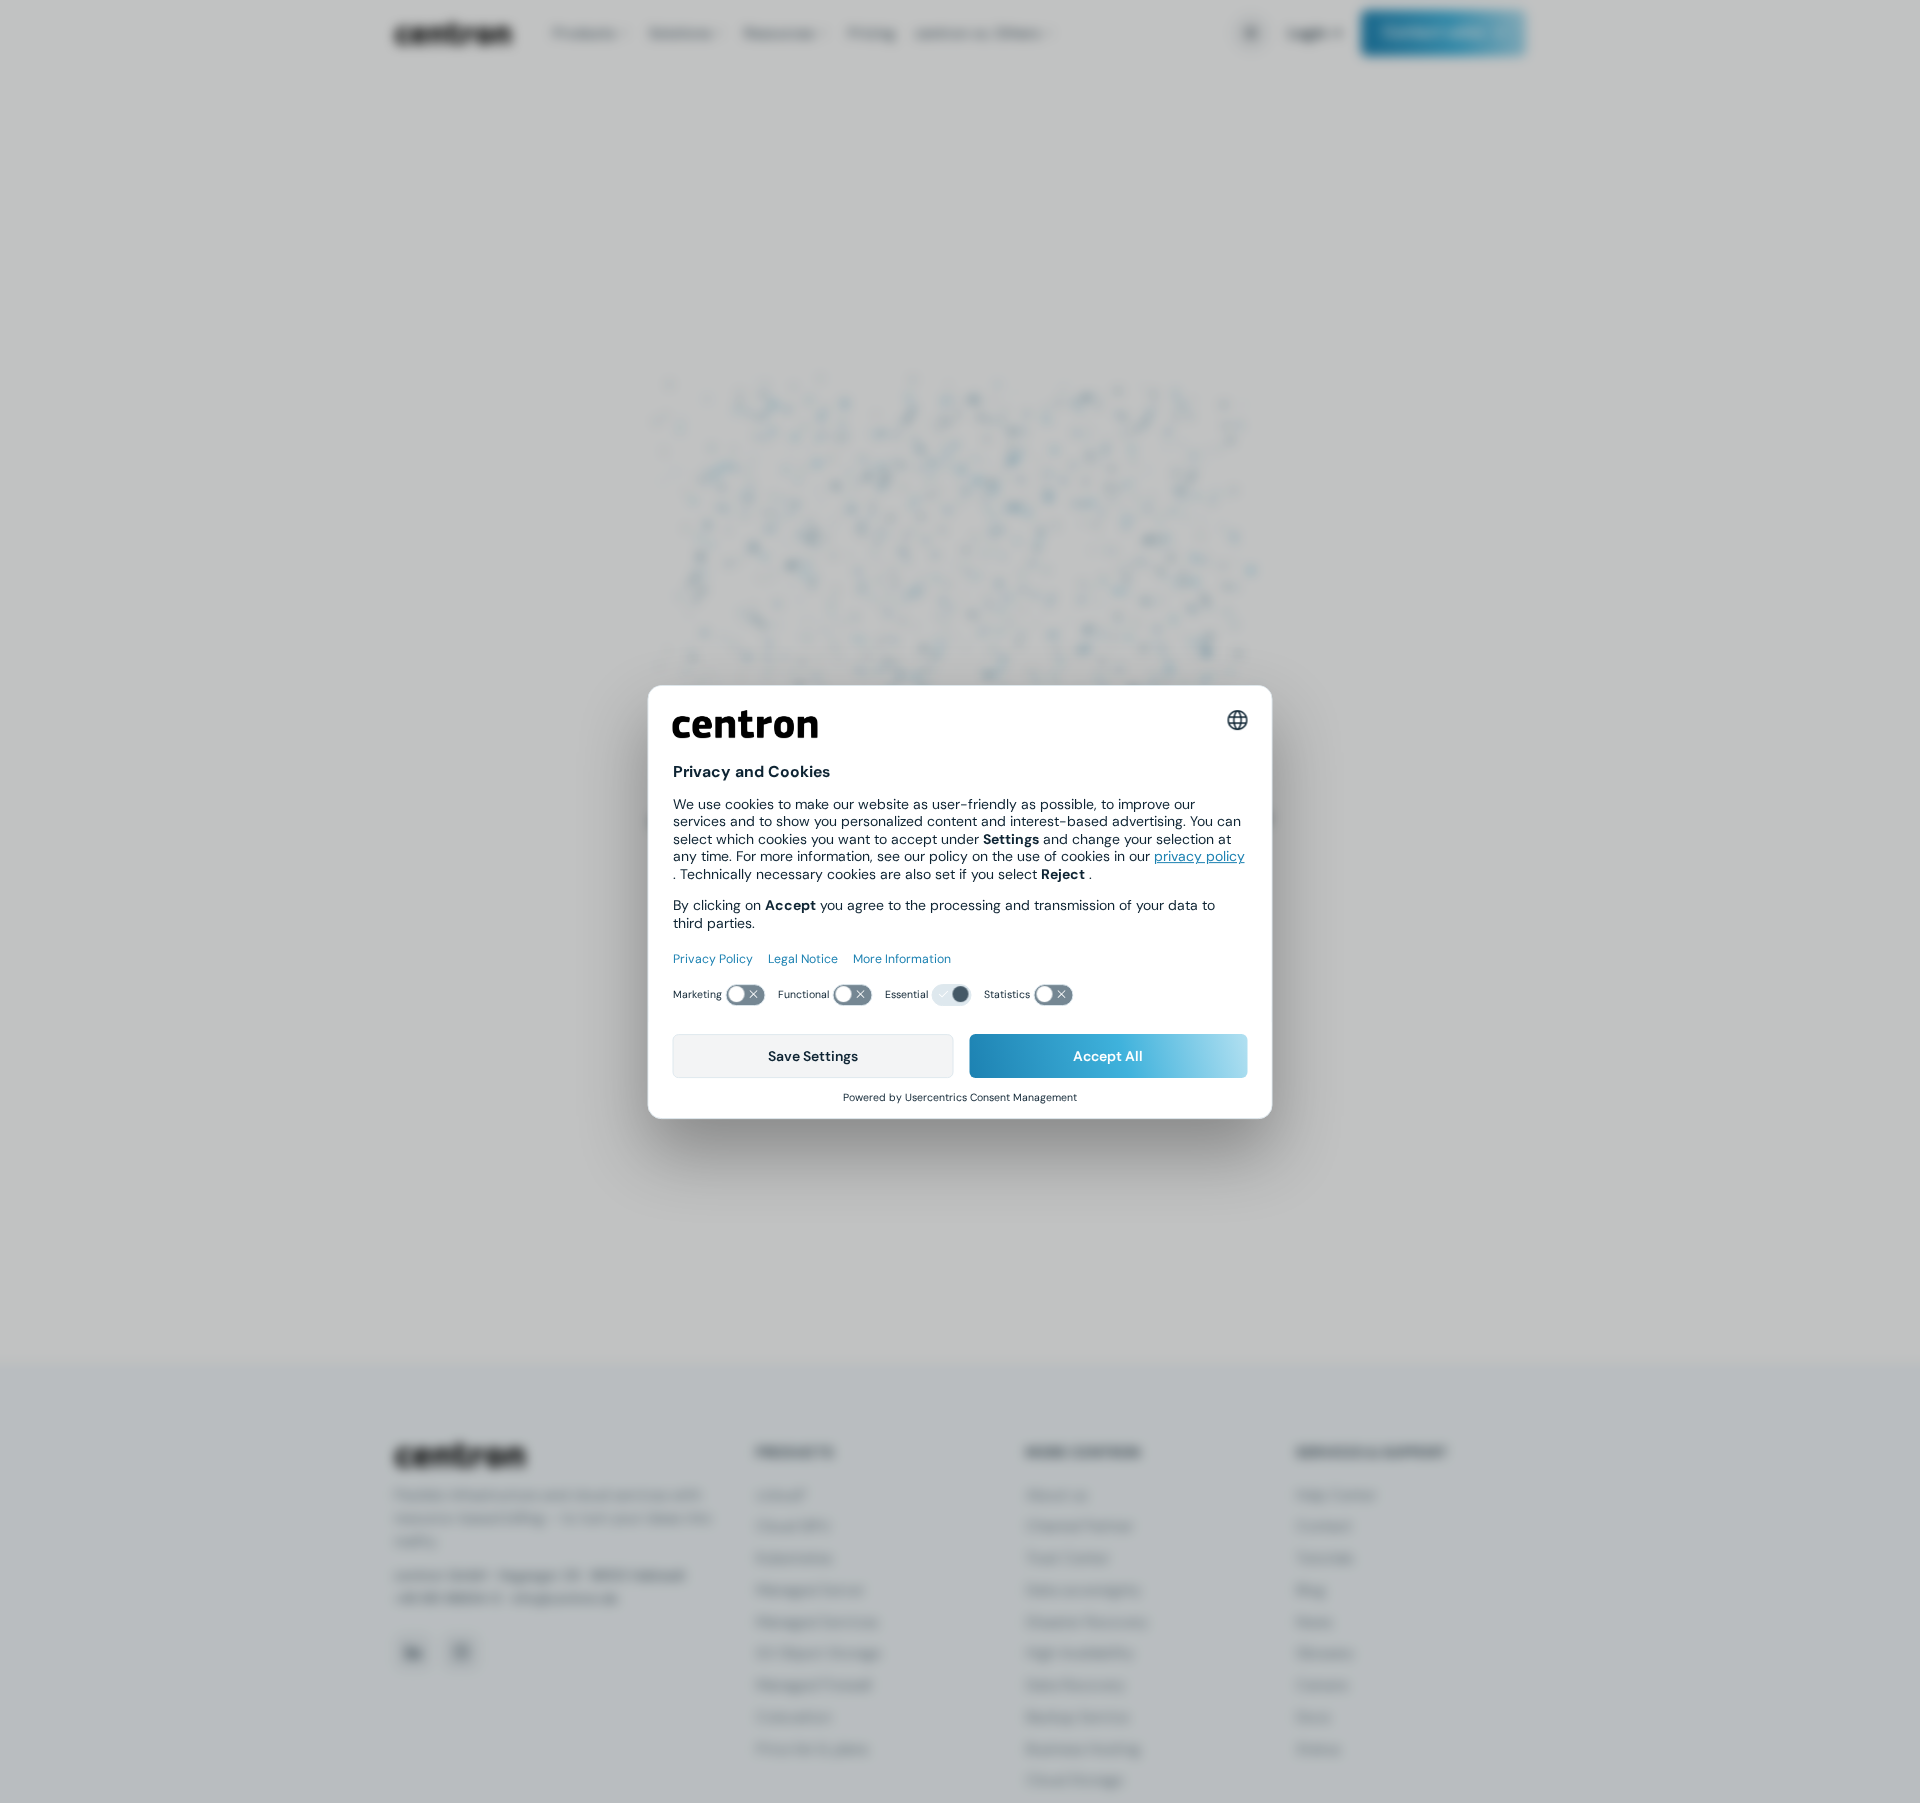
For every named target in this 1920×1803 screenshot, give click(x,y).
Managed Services (817, 1622)
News (1314, 1622)
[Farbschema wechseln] (1251, 33)
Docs (1313, 1717)
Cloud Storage (1074, 1780)
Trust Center (1067, 1558)
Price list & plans (812, 1749)
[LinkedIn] (413, 1652)
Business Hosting (1083, 1749)
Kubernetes (794, 1558)
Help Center (1336, 1495)
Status (1318, 1749)
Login (1307, 33)
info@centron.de (565, 1598)
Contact (1324, 1526)
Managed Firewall (813, 1685)
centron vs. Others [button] (977, 33)
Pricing (871, 33)
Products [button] (584, 33)
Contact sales (1433, 32)
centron (453, 33)
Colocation (793, 1717)
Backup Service (1077, 1717)
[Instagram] (461, 1652)
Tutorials (1324, 1558)
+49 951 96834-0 (447, 1598)
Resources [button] (779, 33)
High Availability (1080, 1653)
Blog (1310, 1590)
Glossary (1325, 1653)
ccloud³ (781, 1495)
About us (1056, 1495)
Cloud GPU (793, 1526)
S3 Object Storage (818, 1653)
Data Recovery (1075, 1685)
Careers (1322, 1685)
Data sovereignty (1083, 1590)
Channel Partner (1079, 1526)
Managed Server (810, 1590)
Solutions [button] (680, 33)
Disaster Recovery (1087, 1622)
